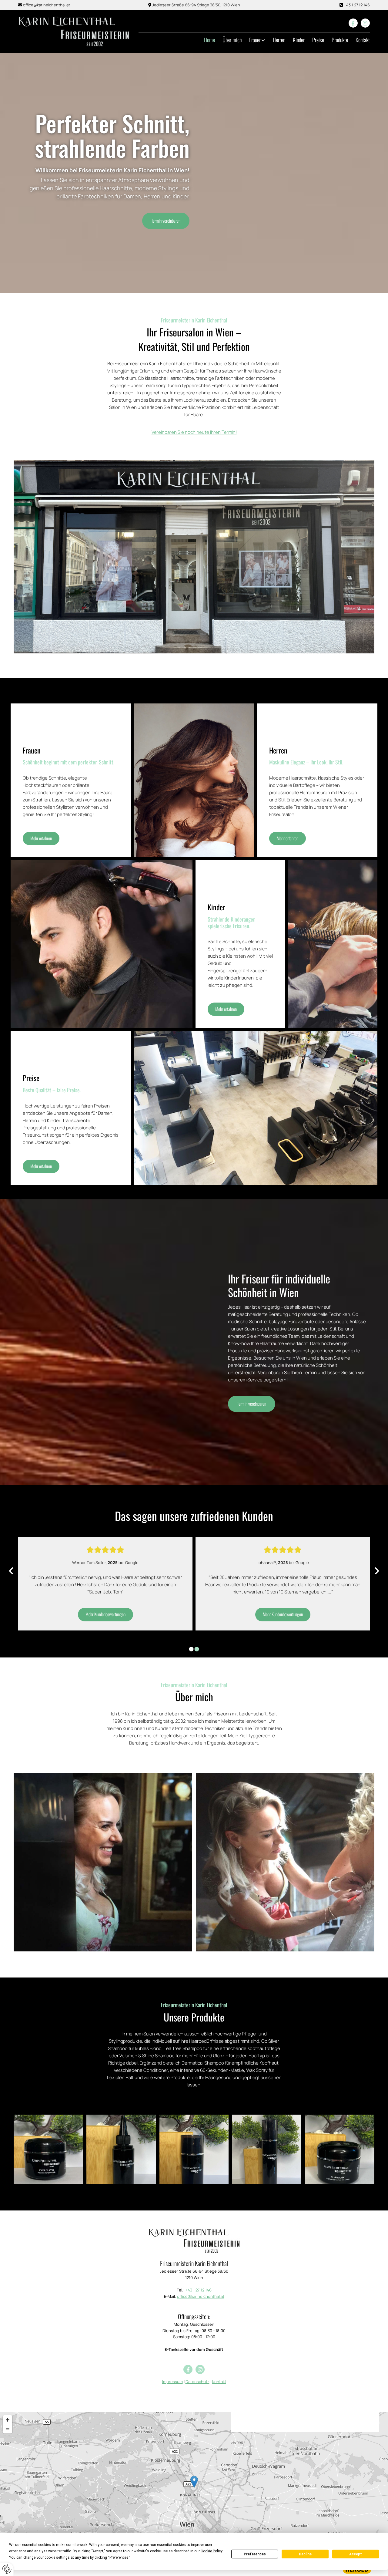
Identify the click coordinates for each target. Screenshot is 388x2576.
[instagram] (365, 23)
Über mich (232, 40)
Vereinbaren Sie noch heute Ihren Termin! (194, 432)
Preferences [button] (119, 2557)
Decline (305, 2554)
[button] (166, 221)
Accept (356, 2554)
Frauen (255, 40)
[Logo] (74, 32)
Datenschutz (197, 2382)
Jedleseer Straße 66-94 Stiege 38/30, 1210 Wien (196, 5)
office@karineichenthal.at (47, 5)
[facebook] (353, 23)
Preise (318, 40)
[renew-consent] (7, 2569)
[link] (253, 40)
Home (209, 40)
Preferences (255, 2554)
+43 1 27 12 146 (357, 5)
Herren (279, 40)
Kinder (299, 40)
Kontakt (363, 40)
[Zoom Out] (8, 2429)
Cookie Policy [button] (211, 2551)
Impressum (172, 2382)
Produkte (340, 40)
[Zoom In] (8, 2420)
